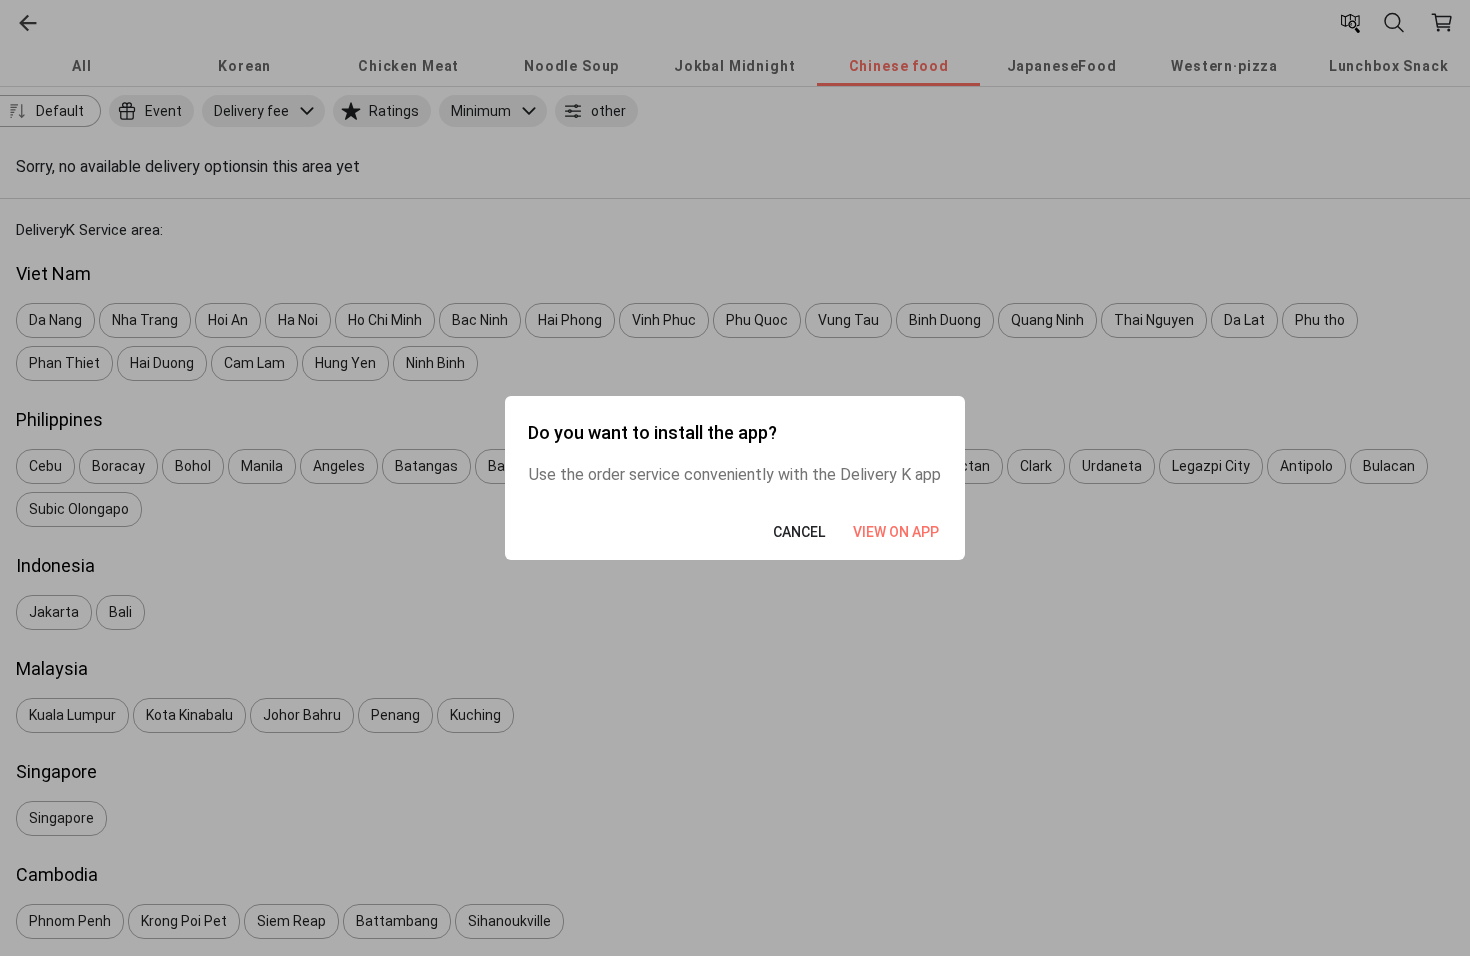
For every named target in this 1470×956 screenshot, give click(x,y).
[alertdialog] (735, 478)
